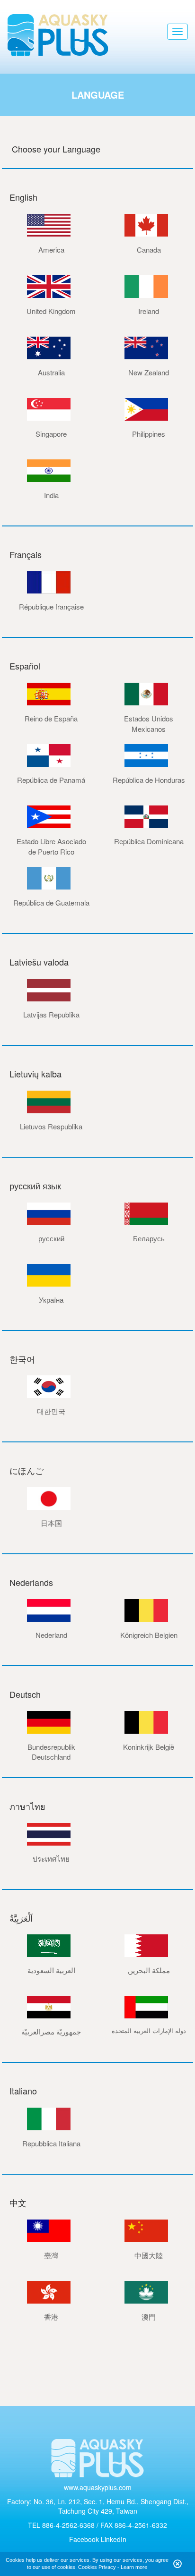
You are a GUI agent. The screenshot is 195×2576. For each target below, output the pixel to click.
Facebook (84, 2539)
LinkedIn (114, 2539)
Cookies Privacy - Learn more (113, 2567)
